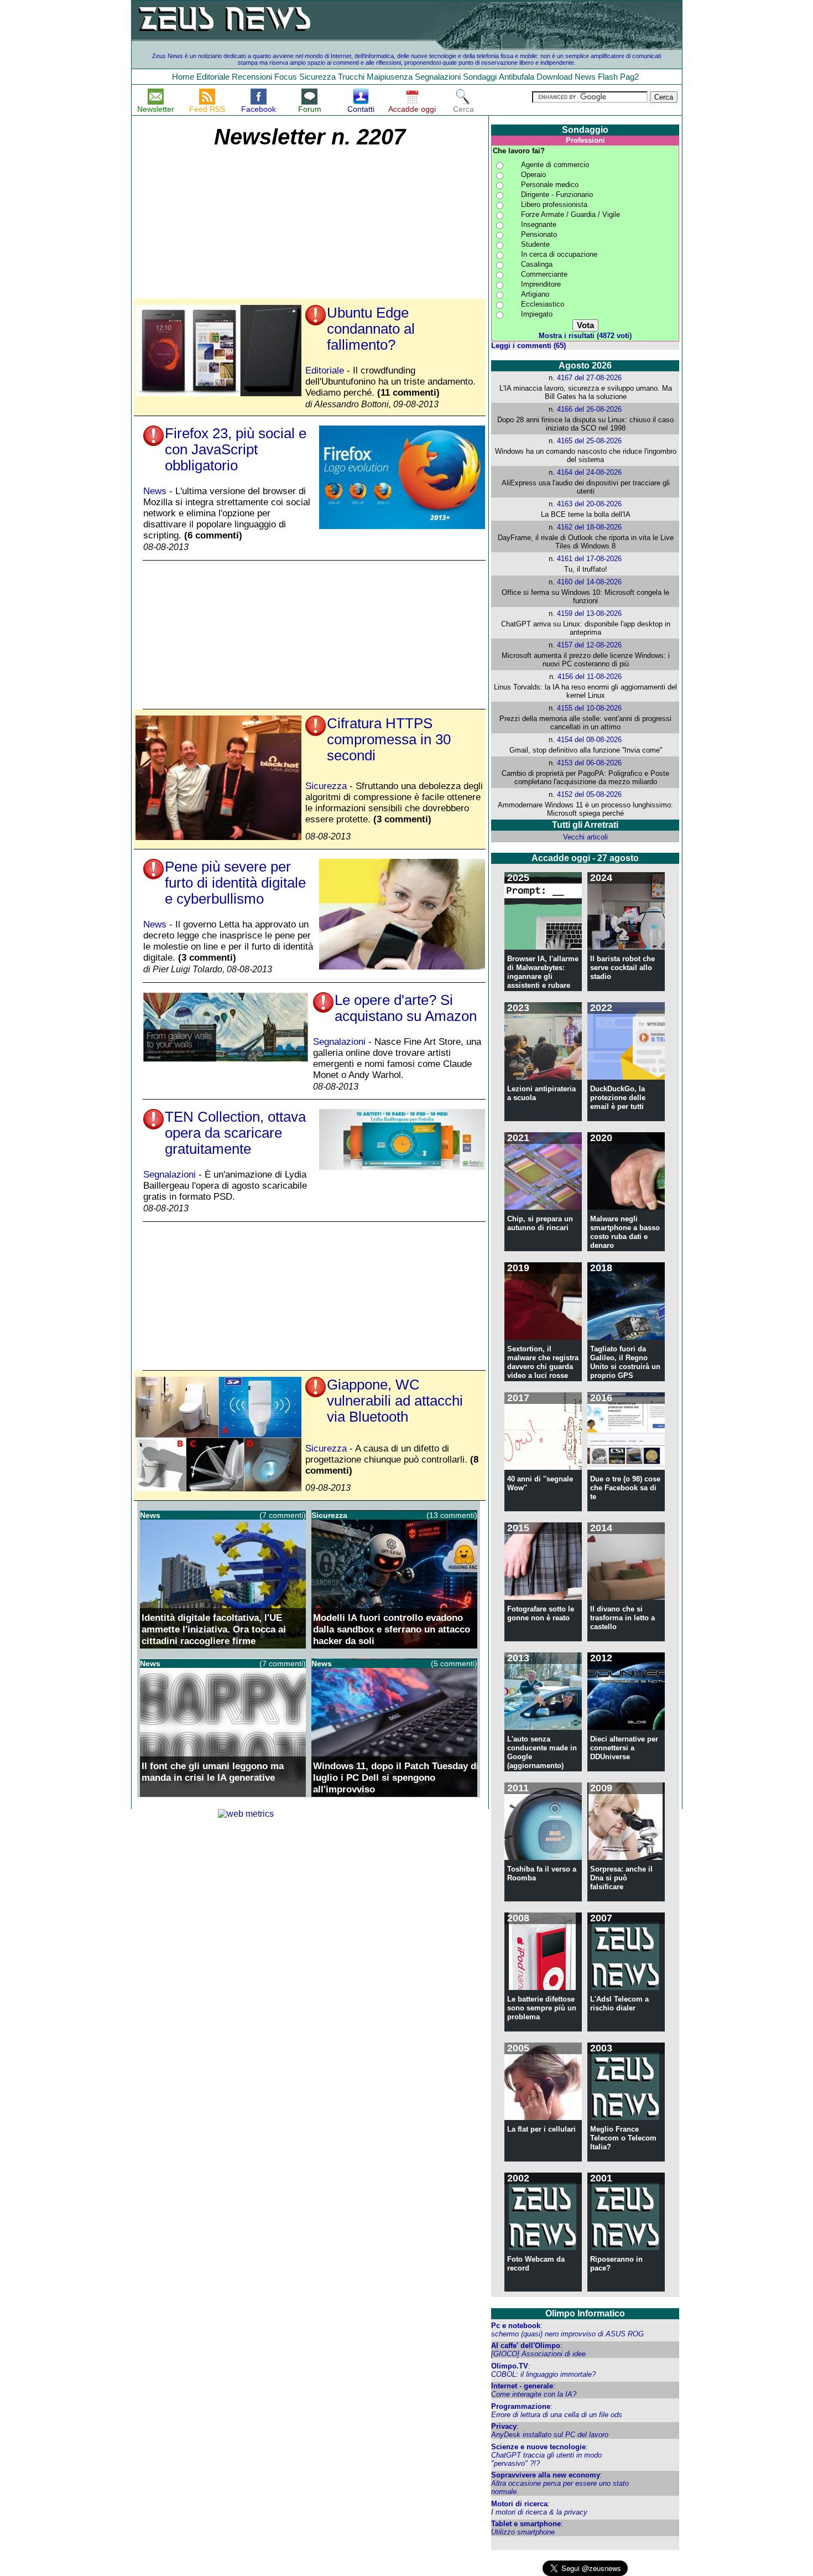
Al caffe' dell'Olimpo (526, 2346)
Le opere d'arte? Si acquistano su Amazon (406, 1008)
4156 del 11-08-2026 (590, 677)
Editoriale (213, 77)
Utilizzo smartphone (523, 2532)
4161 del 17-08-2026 (589, 559)
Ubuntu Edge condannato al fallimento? (371, 329)
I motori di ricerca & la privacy (539, 2512)
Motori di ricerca (519, 2504)
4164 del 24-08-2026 (589, 472)
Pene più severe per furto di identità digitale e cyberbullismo (235, 883)
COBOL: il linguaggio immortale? (543, 2374)
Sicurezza (317, 77)
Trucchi (351, 77)
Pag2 (629, 77)
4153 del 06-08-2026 (589, 763)
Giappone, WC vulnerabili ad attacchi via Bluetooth (395, 1401)
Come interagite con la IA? (534, 2394)
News (585, 77)
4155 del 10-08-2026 (589, 708)
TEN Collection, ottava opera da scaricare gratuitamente (235, 1133)
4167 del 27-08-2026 (589, 378)
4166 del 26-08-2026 (589, 409)
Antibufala (517, 77)
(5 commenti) (454, 1663)
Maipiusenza (390, 77)
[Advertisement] (222, 224)
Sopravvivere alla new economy (546, 2475)
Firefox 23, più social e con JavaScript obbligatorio (236, 449)
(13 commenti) (452, 1515)
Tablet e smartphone (526, 2524)
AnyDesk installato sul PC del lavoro (550, 2435)
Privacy (504, 2426)
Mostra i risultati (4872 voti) (585, 336)
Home (183, 77)
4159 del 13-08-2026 (589, 613)
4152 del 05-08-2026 (589, 794)
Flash (608, 77)
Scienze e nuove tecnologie (538, 2447)
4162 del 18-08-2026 (589, 527)
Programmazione (521, 2406)
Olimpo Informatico (585, 2313)
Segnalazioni (438, 77)
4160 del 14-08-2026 (589, 582)
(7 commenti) (283, 1515)
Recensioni (252, 77)
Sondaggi (480, 77)
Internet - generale (522, 2386)
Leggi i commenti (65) (528, 346)
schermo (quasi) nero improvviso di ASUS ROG (567, 2334)
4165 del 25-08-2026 (589, 441)
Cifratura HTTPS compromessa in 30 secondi (389, 739)
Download (554, 77)
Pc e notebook (516, 2326)
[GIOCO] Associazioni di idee (538, 2354)
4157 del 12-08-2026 (589, 645)
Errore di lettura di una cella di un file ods (557, 2415)
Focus (286, 77)
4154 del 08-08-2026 (589, 740)
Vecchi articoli (585, 837)
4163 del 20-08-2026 (589, 504)
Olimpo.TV (510, 2366)
